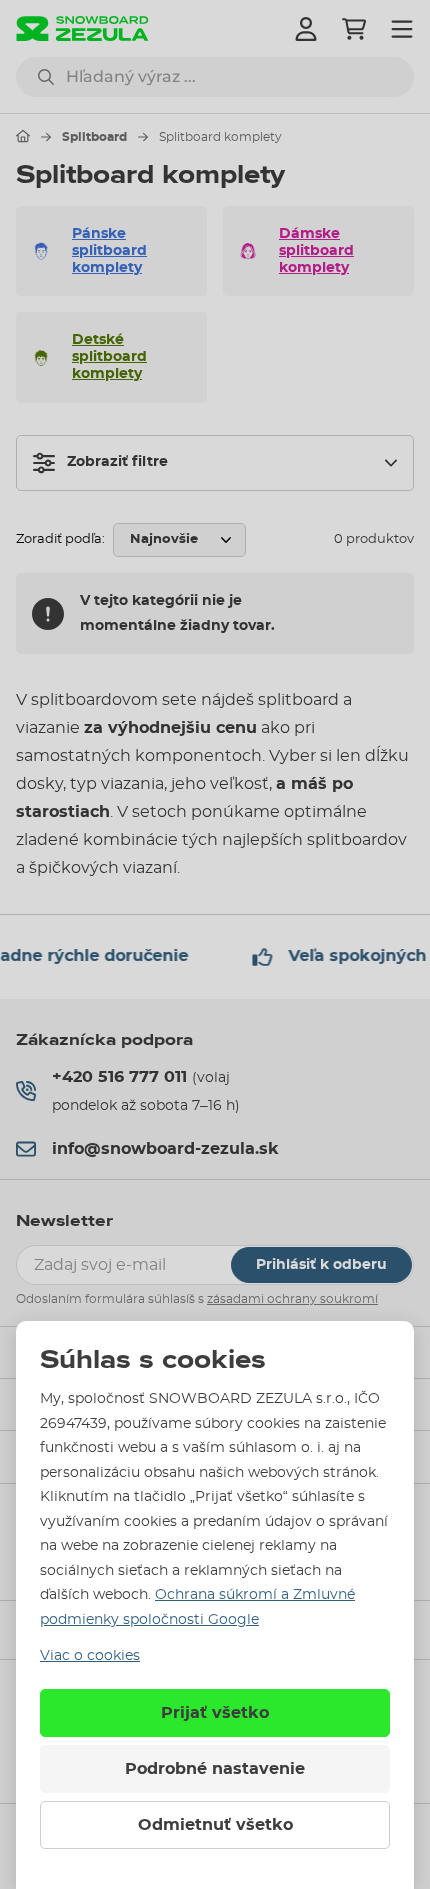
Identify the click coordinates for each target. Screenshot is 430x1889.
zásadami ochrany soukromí (292, 1299)
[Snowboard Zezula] (82, 28)
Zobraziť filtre (117, 462)
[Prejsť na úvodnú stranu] (23, 136)
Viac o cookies (90, 1656)
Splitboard (94, 137)
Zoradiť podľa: (60, 539)
